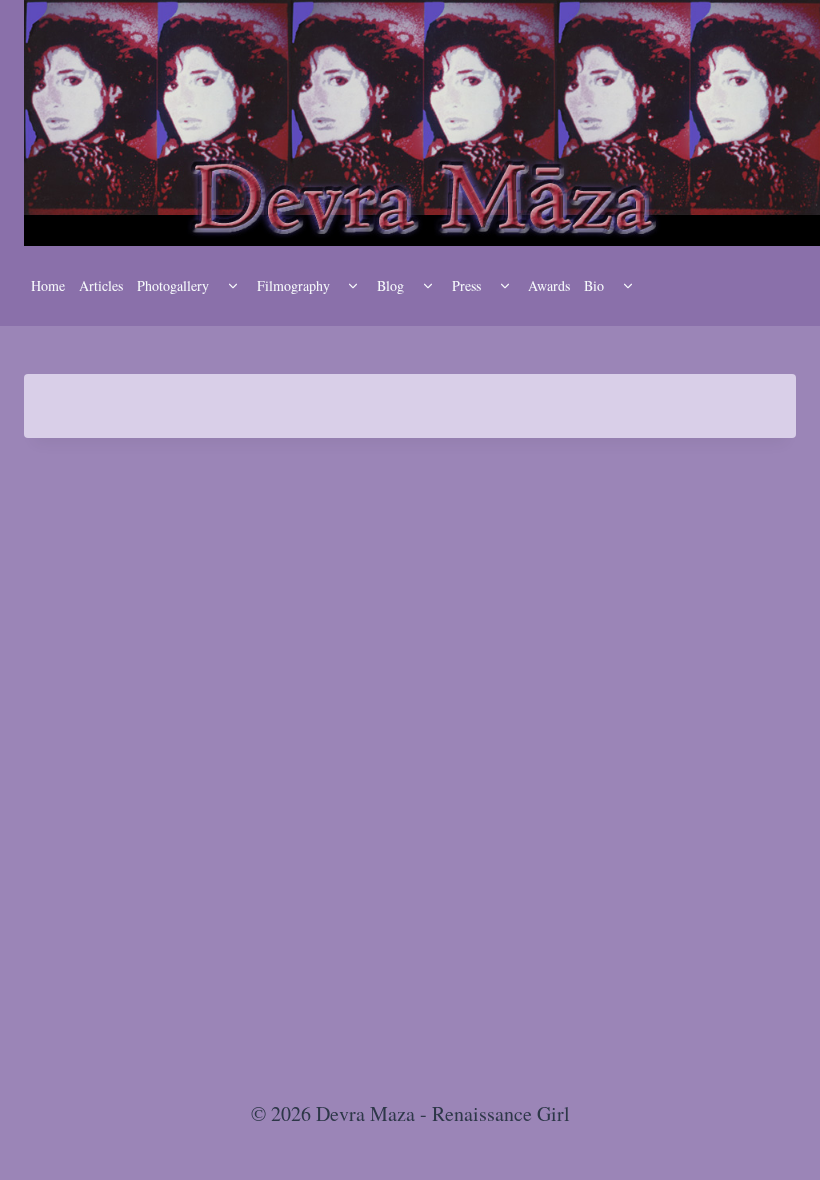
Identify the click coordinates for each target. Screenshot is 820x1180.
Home (48, 285)
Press (466, 285)
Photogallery (173, 285)
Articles (101, 285)
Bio (594, 285)
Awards (549, 285)
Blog (390, 285)
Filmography (293, 285)
